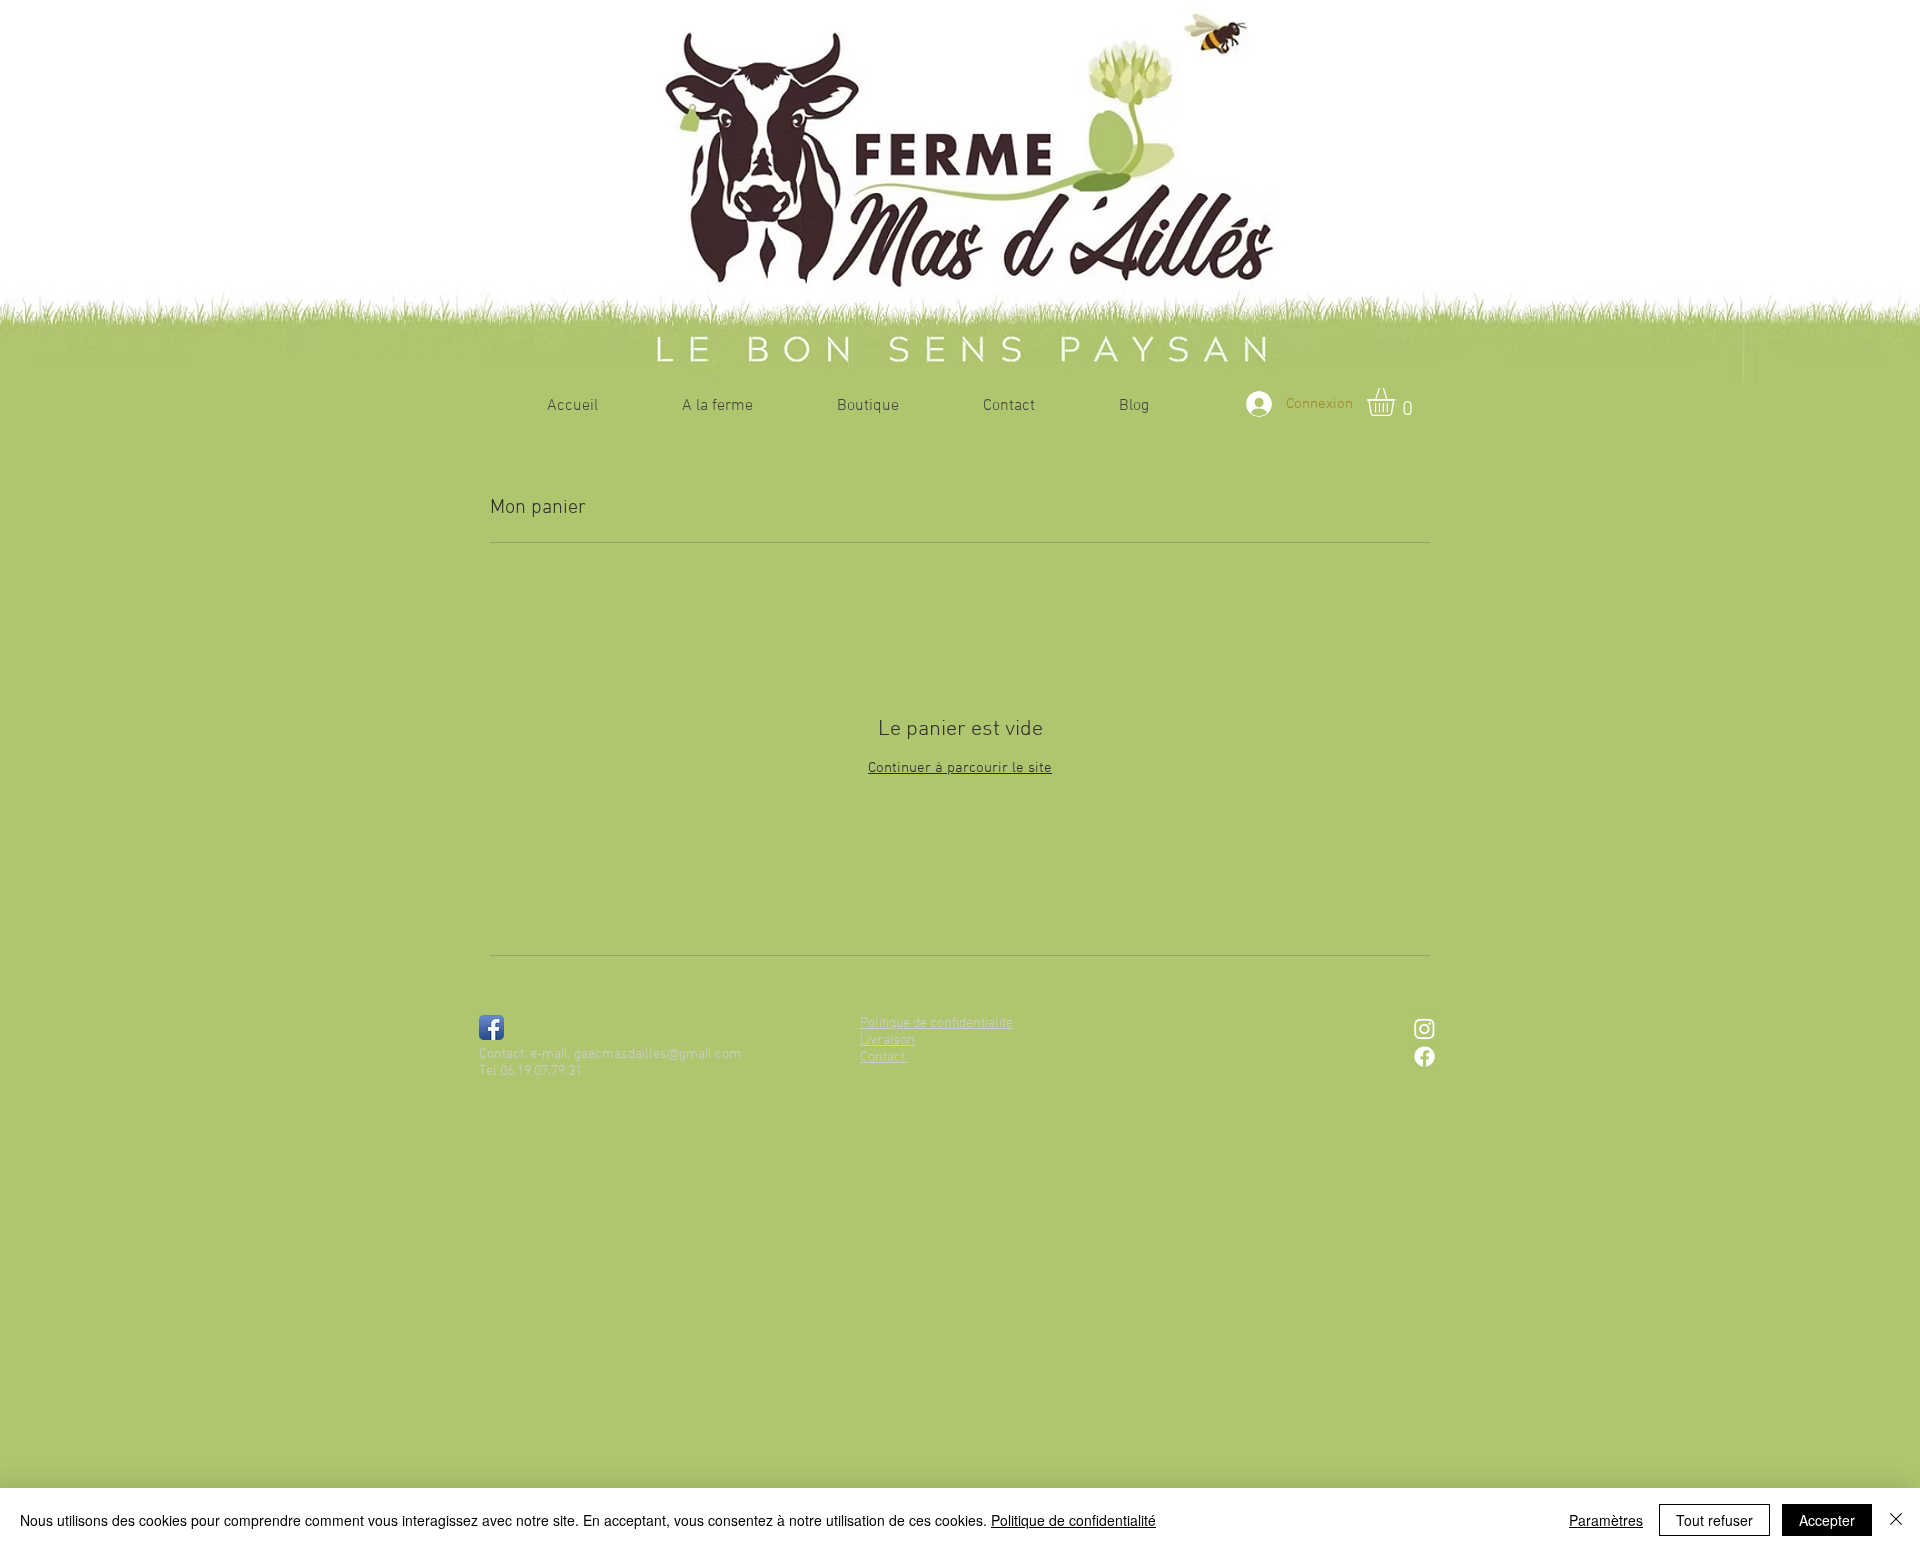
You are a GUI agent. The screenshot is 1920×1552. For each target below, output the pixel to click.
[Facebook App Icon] (491, 1027)
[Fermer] (1896, 1520)
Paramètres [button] (1606, 1520)
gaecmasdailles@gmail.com (657, 1054)
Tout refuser (1714, 1520)
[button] (1397, 402)
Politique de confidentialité (1073, 1520)
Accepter (1827, 1520)
